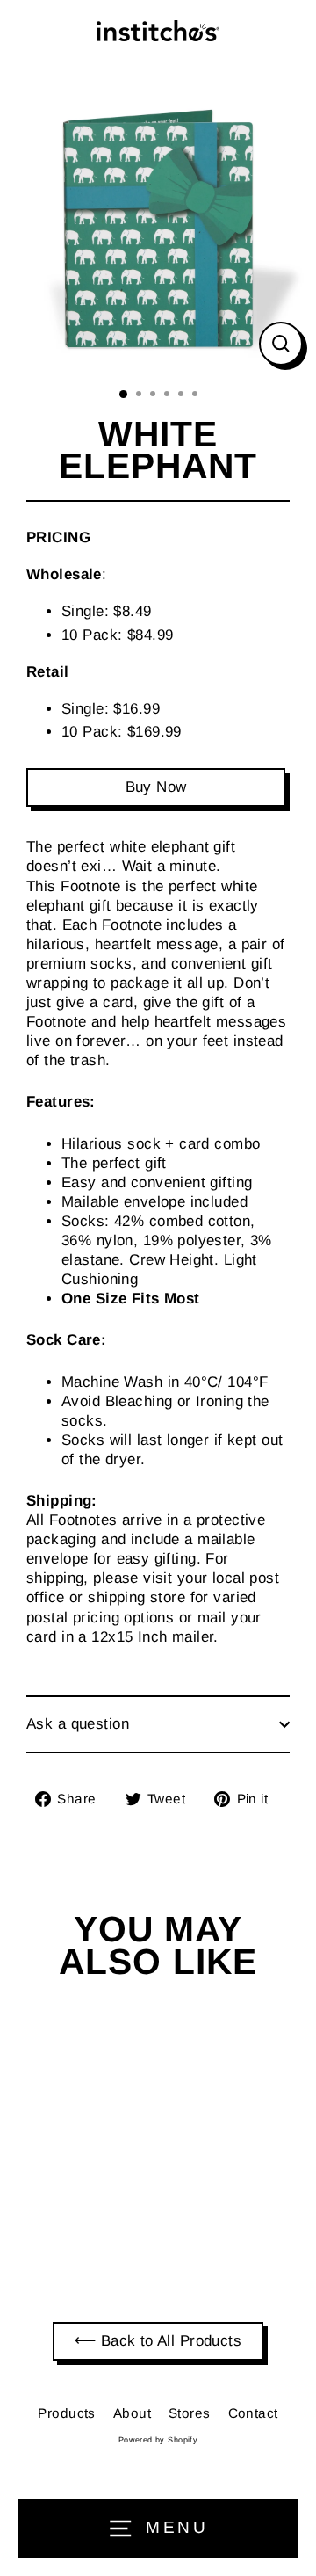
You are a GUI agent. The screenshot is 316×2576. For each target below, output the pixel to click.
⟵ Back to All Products (158, 2341)
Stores (190, 2413)
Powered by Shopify (158, 2440)
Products (66, 2413)
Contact (253, 2413)
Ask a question (78, 1724)
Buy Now (156, 787)
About (132, 2413)
